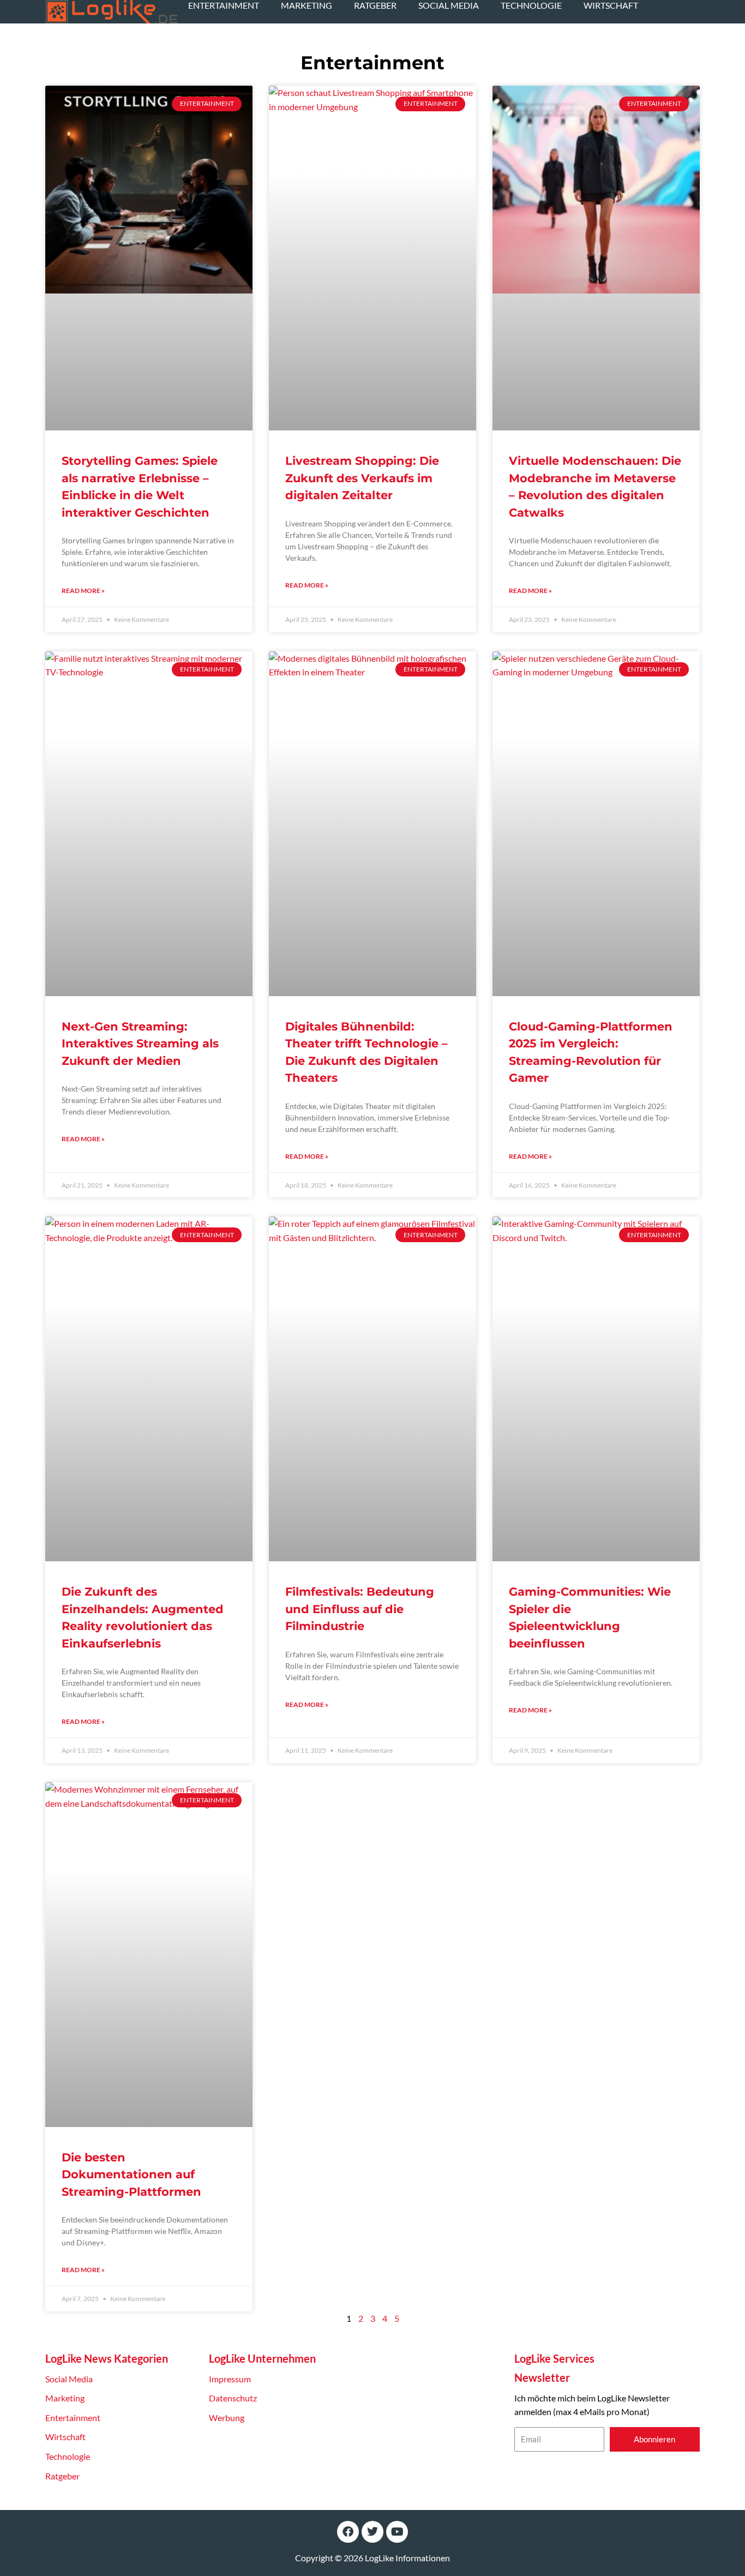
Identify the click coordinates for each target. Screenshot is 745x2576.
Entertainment (224, 5)
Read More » (83, 591)
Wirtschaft (611, 5)
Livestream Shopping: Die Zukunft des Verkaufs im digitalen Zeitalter (362, 478)
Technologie (531, 5)
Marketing (307, 5)
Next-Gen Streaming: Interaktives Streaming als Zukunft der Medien (140, 1044)
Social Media (449, 5)
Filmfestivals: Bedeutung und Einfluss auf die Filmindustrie (360, 1609)
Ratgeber (375, 5)
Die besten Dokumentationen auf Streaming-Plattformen (131, 2174)
